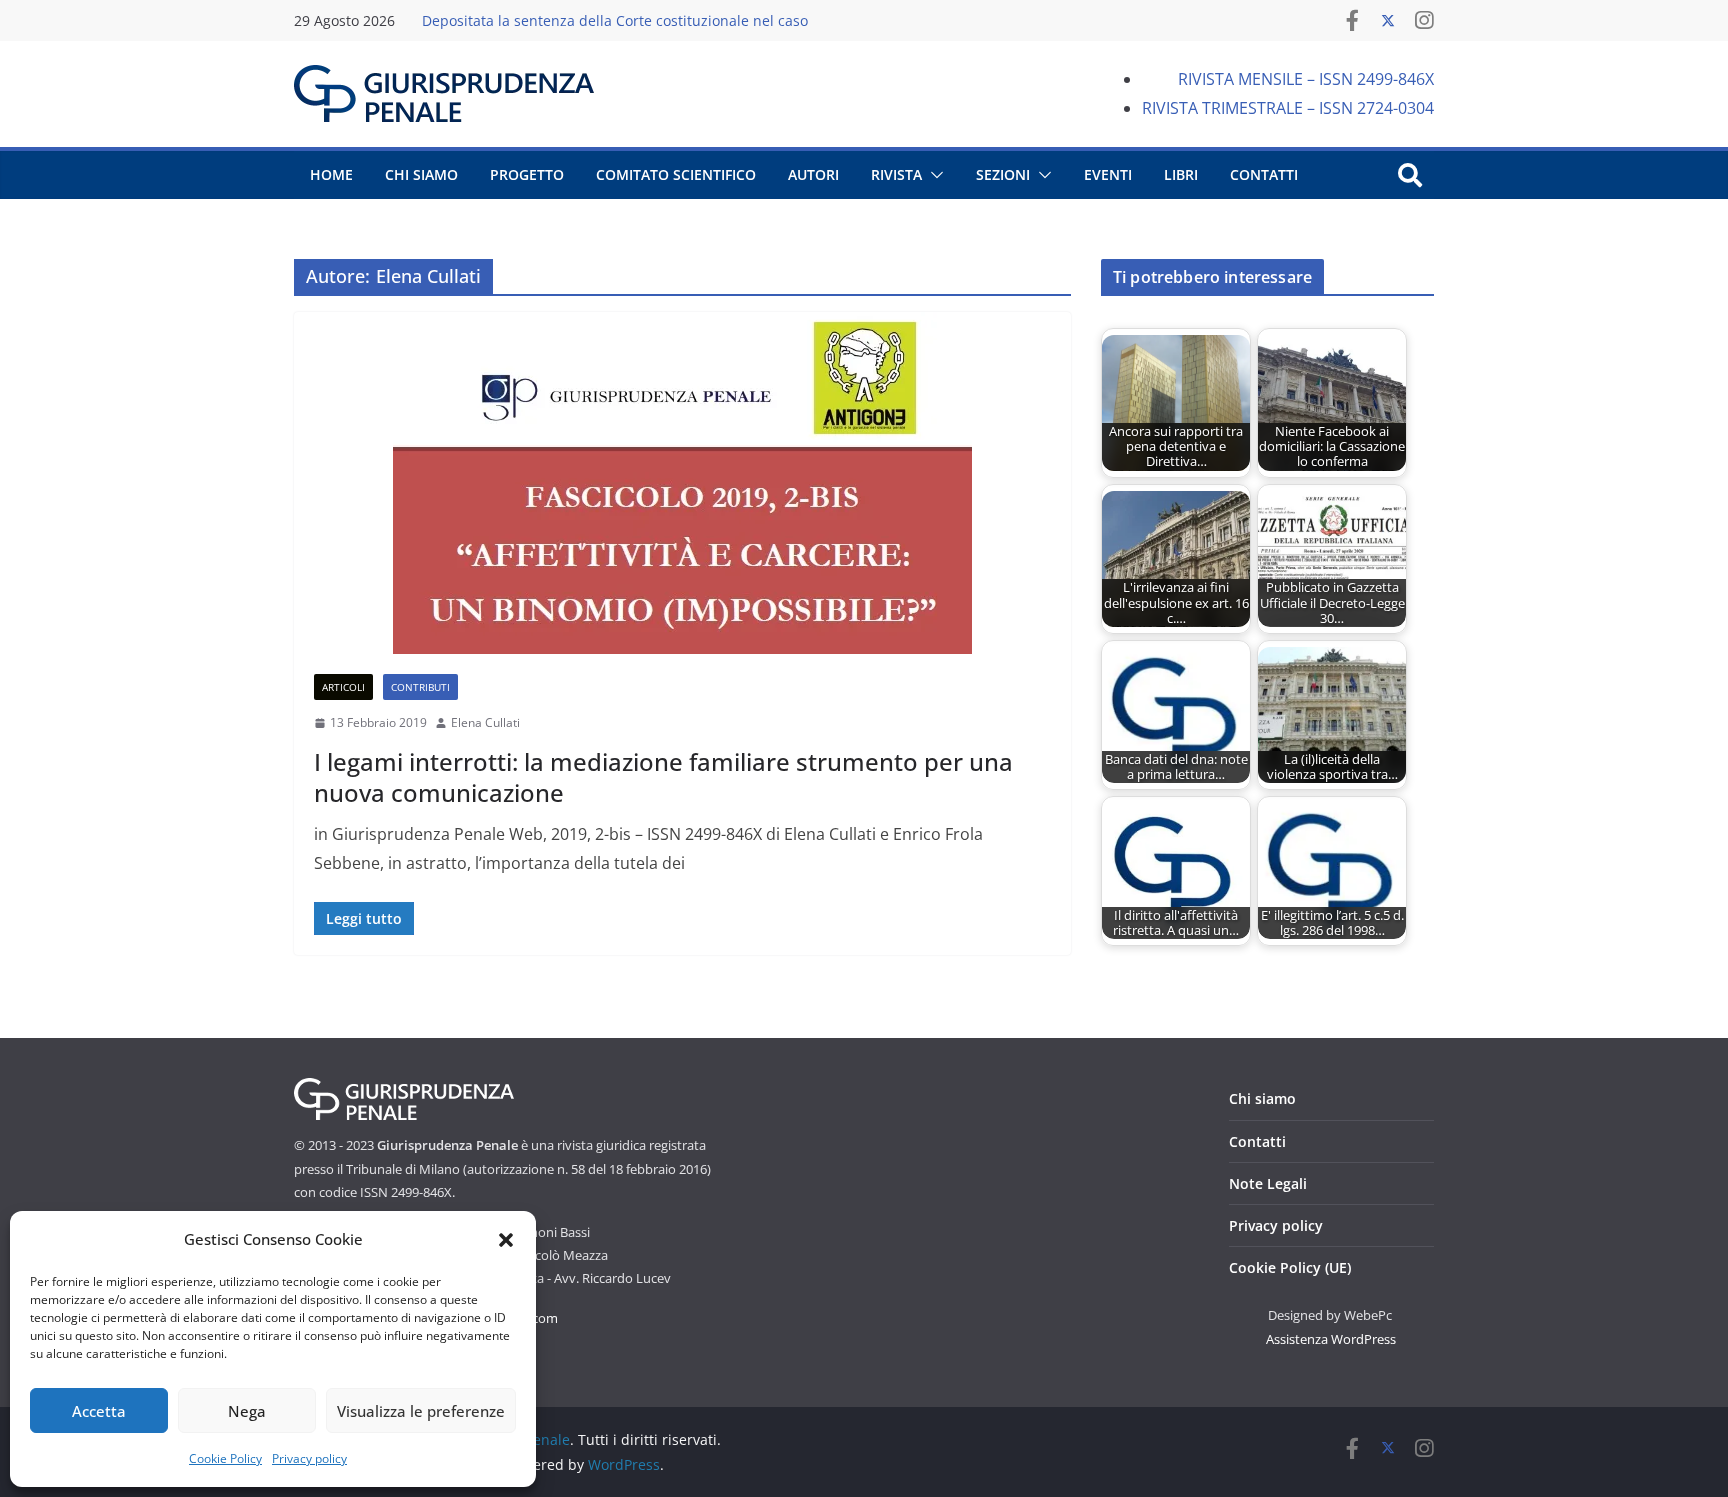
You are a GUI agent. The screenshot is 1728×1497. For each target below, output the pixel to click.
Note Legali (1268, 1183)
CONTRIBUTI (420, 687)
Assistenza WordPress (1331, 1339)
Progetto (527, 174)
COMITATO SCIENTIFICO (676, 174)
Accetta (99, 1411)
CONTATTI (1264, 174)
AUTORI (813, 174)
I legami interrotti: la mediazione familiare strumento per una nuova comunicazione (663, 777)
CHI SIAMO (421, 174)
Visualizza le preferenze (421, 1411)
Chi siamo (1262, 1098)
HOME (331, 174)
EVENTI (1108, 174)
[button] (506, 1240)
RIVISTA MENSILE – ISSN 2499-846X (1306, 79)
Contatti (1257, 1141)
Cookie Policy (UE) (1290, 1267)
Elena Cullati (485, 722)
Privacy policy (309, 1458)
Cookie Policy (225, 1458)
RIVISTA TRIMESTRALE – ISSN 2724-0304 (1288, 108)
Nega (247, 1411)
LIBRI (1181, 174)
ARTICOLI (343, 687)
